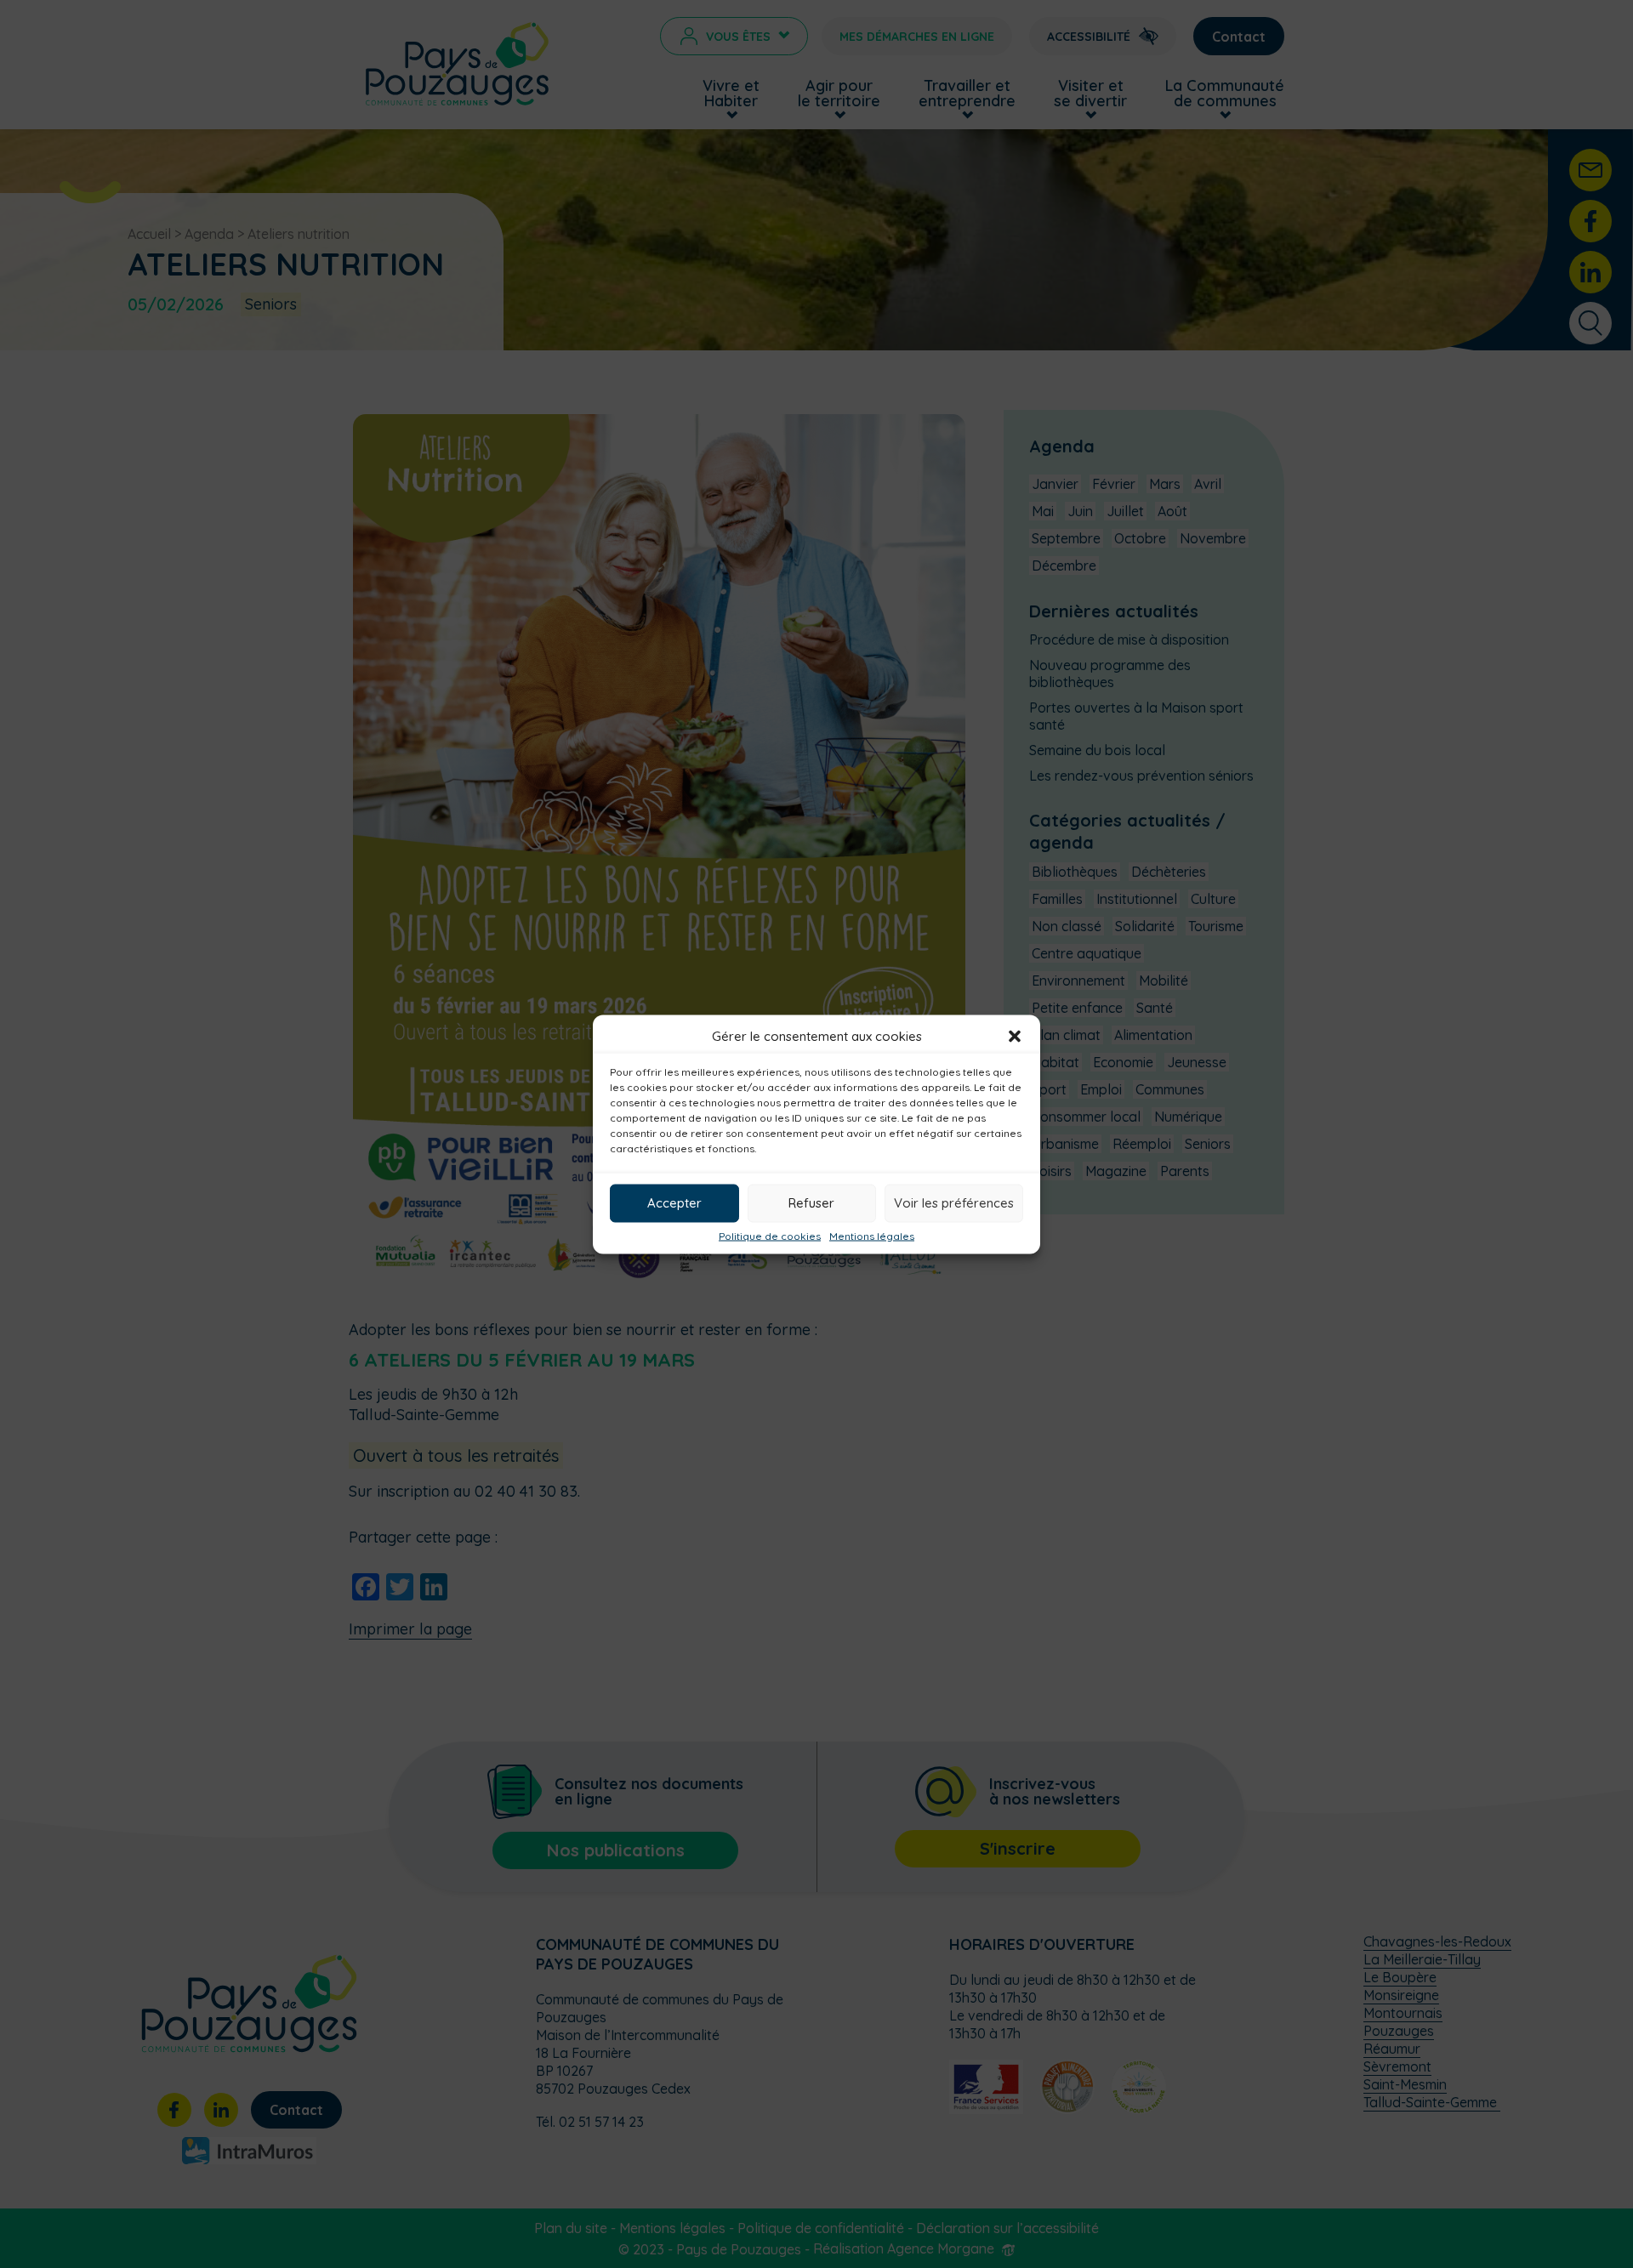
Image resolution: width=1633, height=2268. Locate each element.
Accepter (674, 1203)
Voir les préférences (954, 1203)
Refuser (811, 1203)
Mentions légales (872, 1236)
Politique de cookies (770, 1236)
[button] (1015, 1036)
